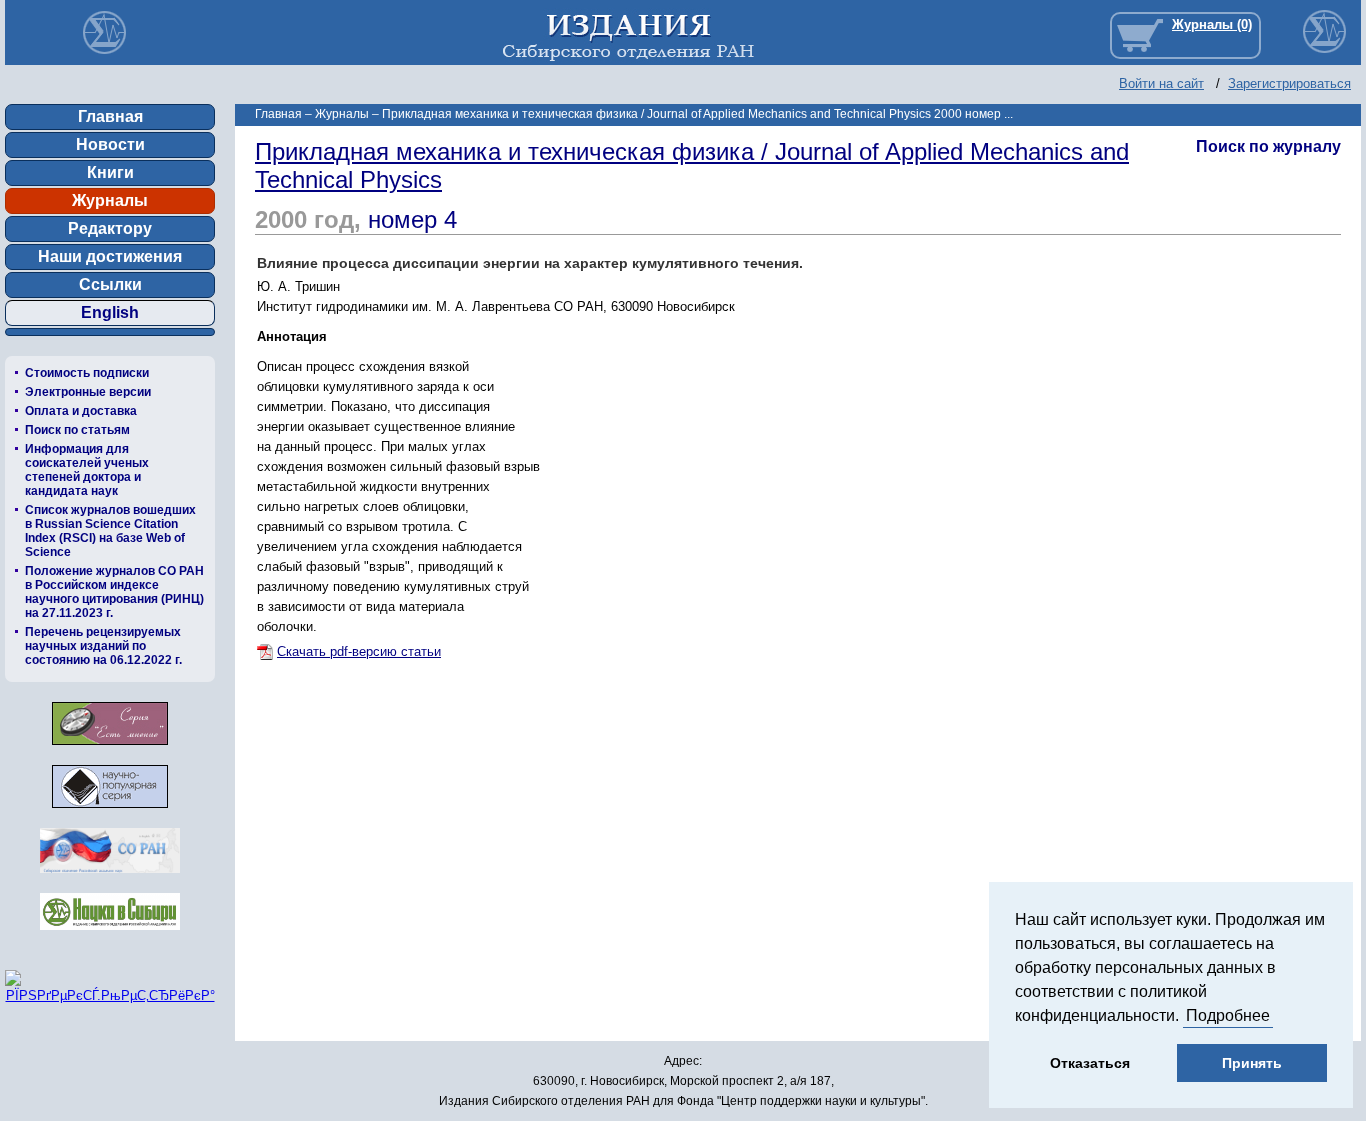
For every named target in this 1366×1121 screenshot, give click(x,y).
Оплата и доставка (81, 411)
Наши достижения (110, 256)
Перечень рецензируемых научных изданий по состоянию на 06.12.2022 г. (103, 646)
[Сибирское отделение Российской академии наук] (110, 878)
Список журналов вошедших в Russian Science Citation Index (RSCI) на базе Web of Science (110, 531)
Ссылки (110, 284)
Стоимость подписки (87, 373)
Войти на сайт (1161, 83)
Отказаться (1090, 1063)
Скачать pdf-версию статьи (359, 651)
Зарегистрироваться (1289, 83)
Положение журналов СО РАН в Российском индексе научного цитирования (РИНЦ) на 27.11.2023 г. (114, 592)
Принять (1252, 1063)
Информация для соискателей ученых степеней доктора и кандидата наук (87, 470)
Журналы (110, 200)
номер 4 (412, 219)
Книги (110, 172)
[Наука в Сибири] (110, 935)
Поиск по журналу (1268, 146)
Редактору (110, 228)
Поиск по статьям (77, 430)
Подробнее (1228, 1015)
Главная (110, 116)
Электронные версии (88, 392)
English (110, 312)
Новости (110, 144)
